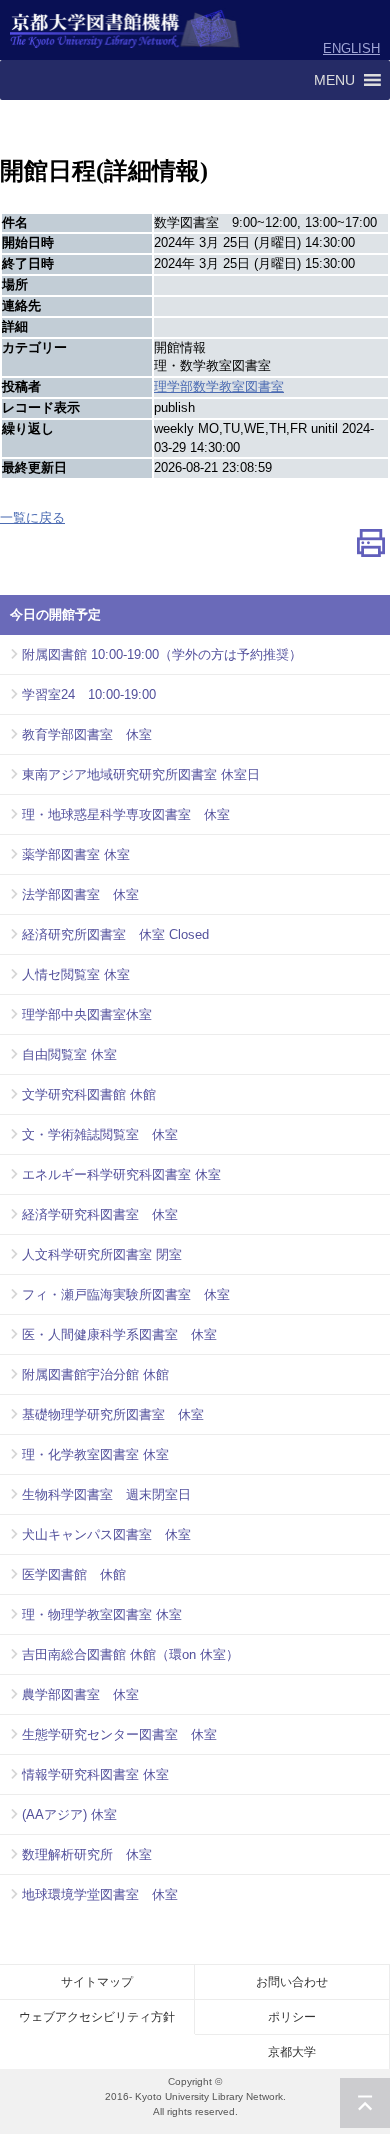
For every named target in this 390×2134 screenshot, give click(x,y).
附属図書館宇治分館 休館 (95, 1374)
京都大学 (292, 2052)
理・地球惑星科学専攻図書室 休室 (126, 814)
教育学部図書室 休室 (87, 734)
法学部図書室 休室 (80, 894)
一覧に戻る (32, 517)
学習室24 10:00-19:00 (89, 694)
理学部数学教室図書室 (219, 386)
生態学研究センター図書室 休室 (119, 1734)
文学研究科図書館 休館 (89, 1094)
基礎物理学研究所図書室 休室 (113, 1414)
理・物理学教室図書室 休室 (102, 1614)
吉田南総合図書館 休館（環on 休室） (130, 1654)
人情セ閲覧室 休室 (76, 974)
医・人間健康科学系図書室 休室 (119, 1334)
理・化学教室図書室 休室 (95, 1454)
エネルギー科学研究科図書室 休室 (121, 1174)
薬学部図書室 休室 (76, 854)
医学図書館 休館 (74, 1574)
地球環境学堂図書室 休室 (100, 1894)
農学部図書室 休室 (80, 1694)
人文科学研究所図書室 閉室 (102, 1254)
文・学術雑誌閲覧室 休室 (100, 1134)
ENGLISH (351, 48)
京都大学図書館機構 (125, 30)
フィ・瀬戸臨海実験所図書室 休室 (126, 1294)
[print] (371, 547)
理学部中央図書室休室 (87, 1014)
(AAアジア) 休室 (69, 1814)
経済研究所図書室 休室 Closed (115, 934)
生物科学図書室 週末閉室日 (106, 1494)
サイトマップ (97, 1982)
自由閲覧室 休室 (69, 1054)
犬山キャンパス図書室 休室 (106, 1534)
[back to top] (365, 2103)
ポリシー (292, 2017)
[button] (334, 80)
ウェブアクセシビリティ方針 (97, 2017)
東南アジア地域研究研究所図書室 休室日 (141, 774)
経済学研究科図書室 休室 (100, 1214)
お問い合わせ (292, 1982)
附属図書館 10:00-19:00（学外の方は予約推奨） (162, 654)
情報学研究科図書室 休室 (95, 1774)
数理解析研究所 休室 (87, 1854)
